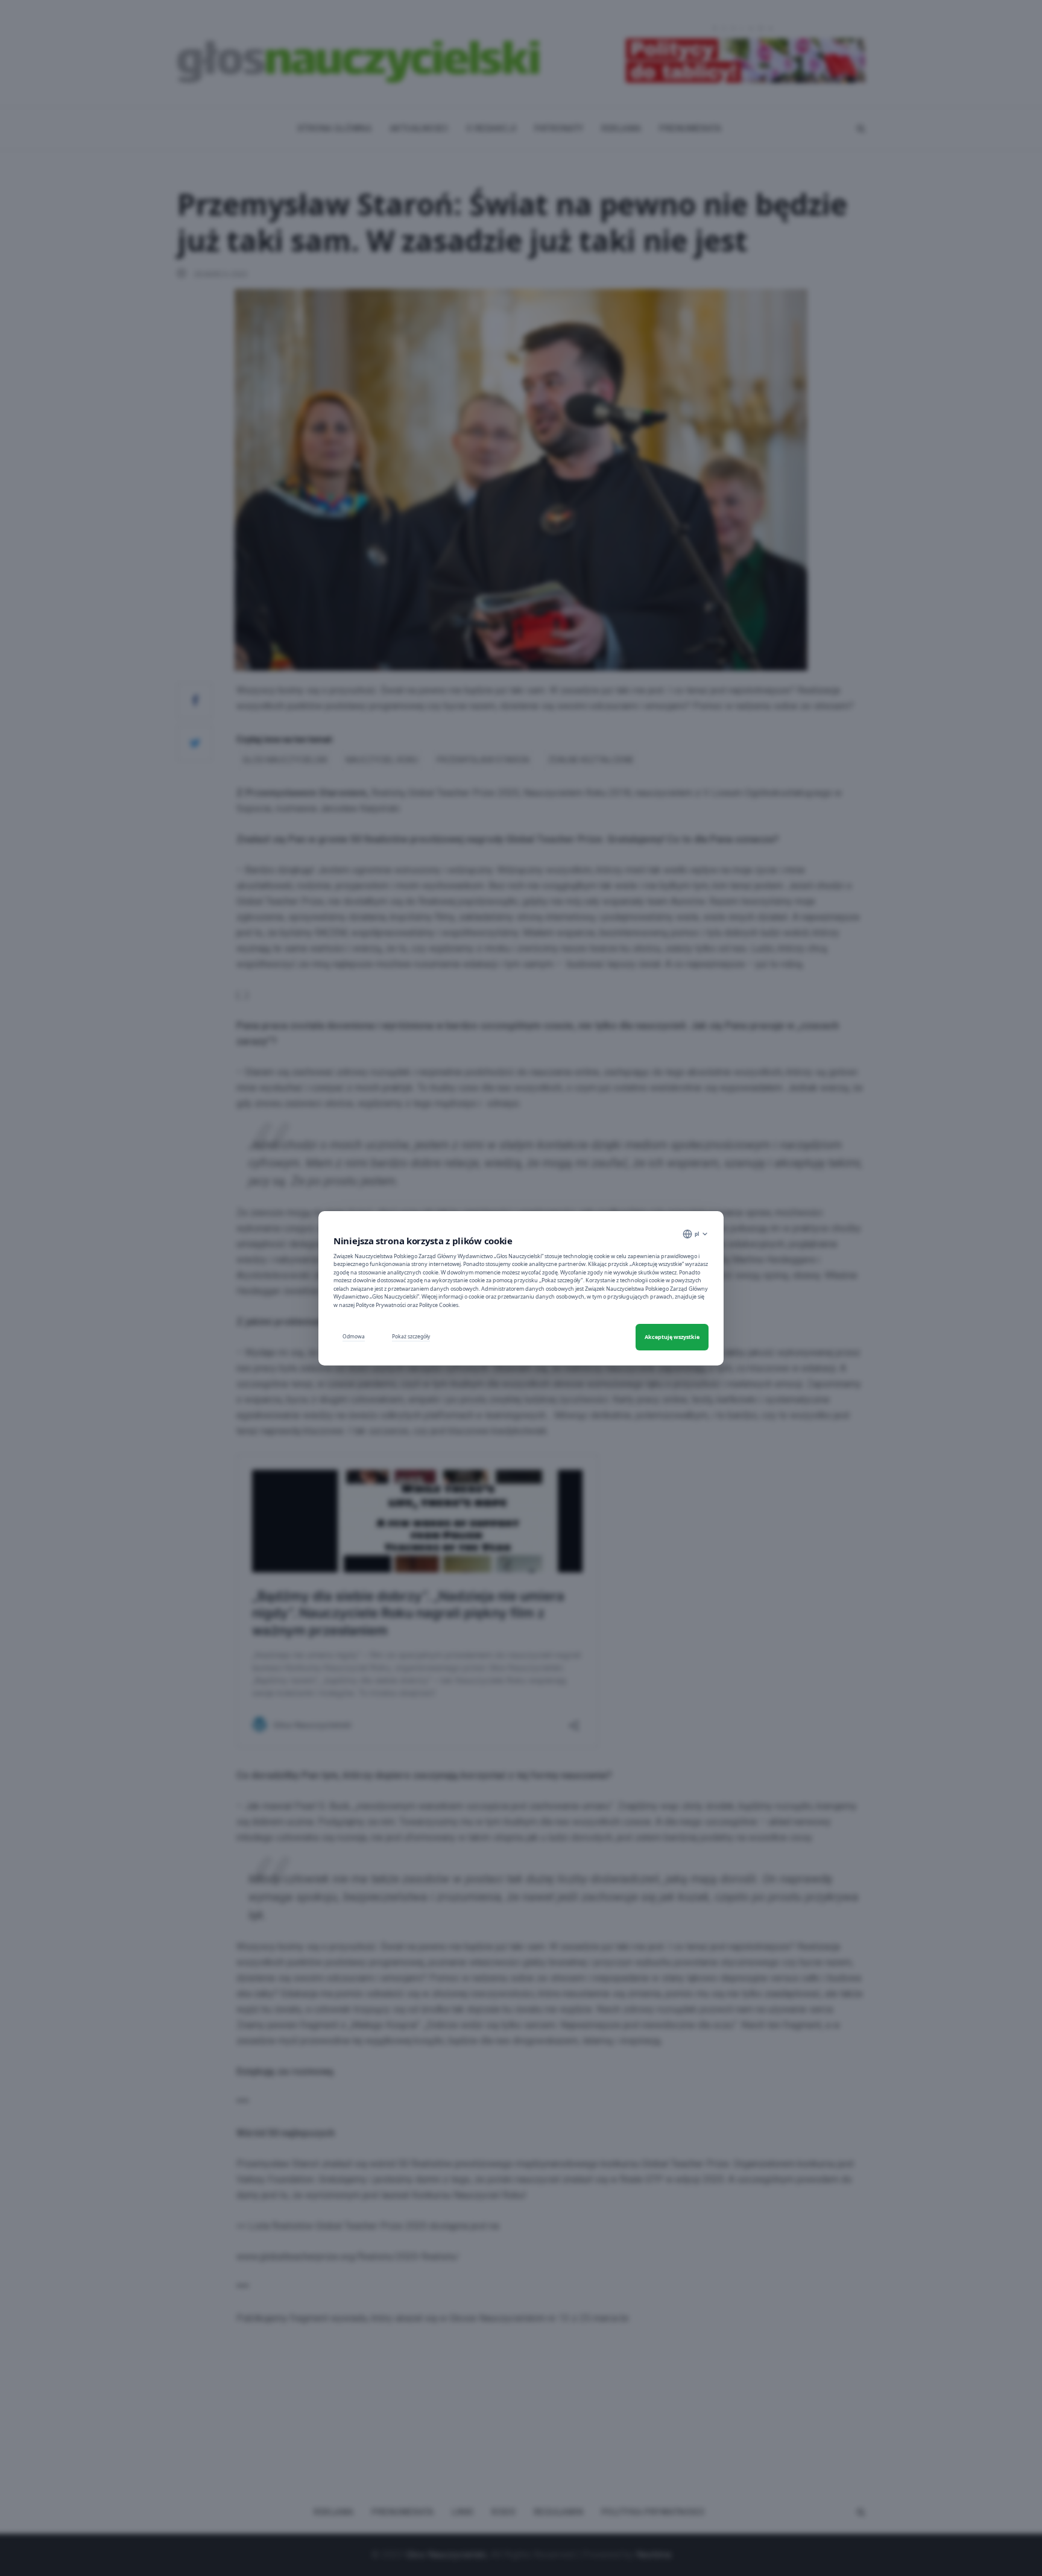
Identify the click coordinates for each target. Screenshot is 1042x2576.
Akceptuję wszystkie (672, 1337)
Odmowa (354, 1336)
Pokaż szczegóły (411, 1336)
